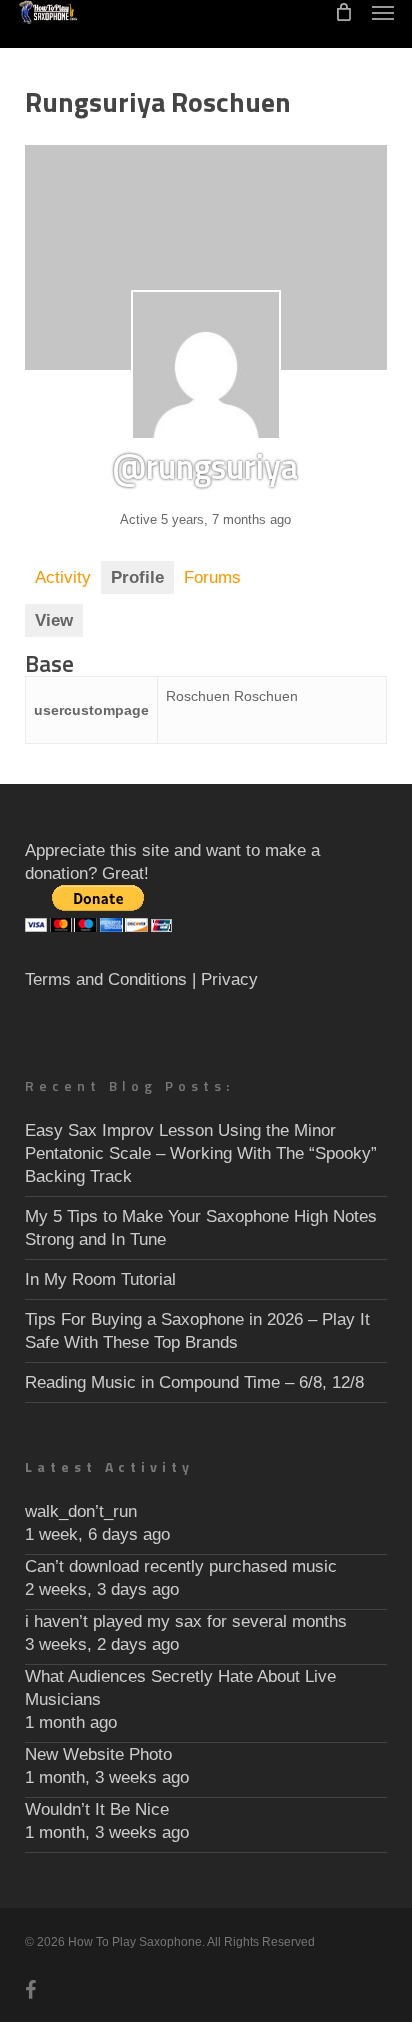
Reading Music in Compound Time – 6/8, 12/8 (194, 1382)
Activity (63, 577)
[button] (383, 12)
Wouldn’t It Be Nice (97, 1809)
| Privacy (225, 979)
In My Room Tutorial (100, 1279)
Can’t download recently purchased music (181, 1566)
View (54, 620)
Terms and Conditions (106, 979)
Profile (137, 577)
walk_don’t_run (81, 1511)
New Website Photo (98, 1754)
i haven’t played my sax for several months (186, 1621)
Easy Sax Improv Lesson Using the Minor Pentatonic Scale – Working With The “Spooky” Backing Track (201, 1153)
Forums (212, 577)
